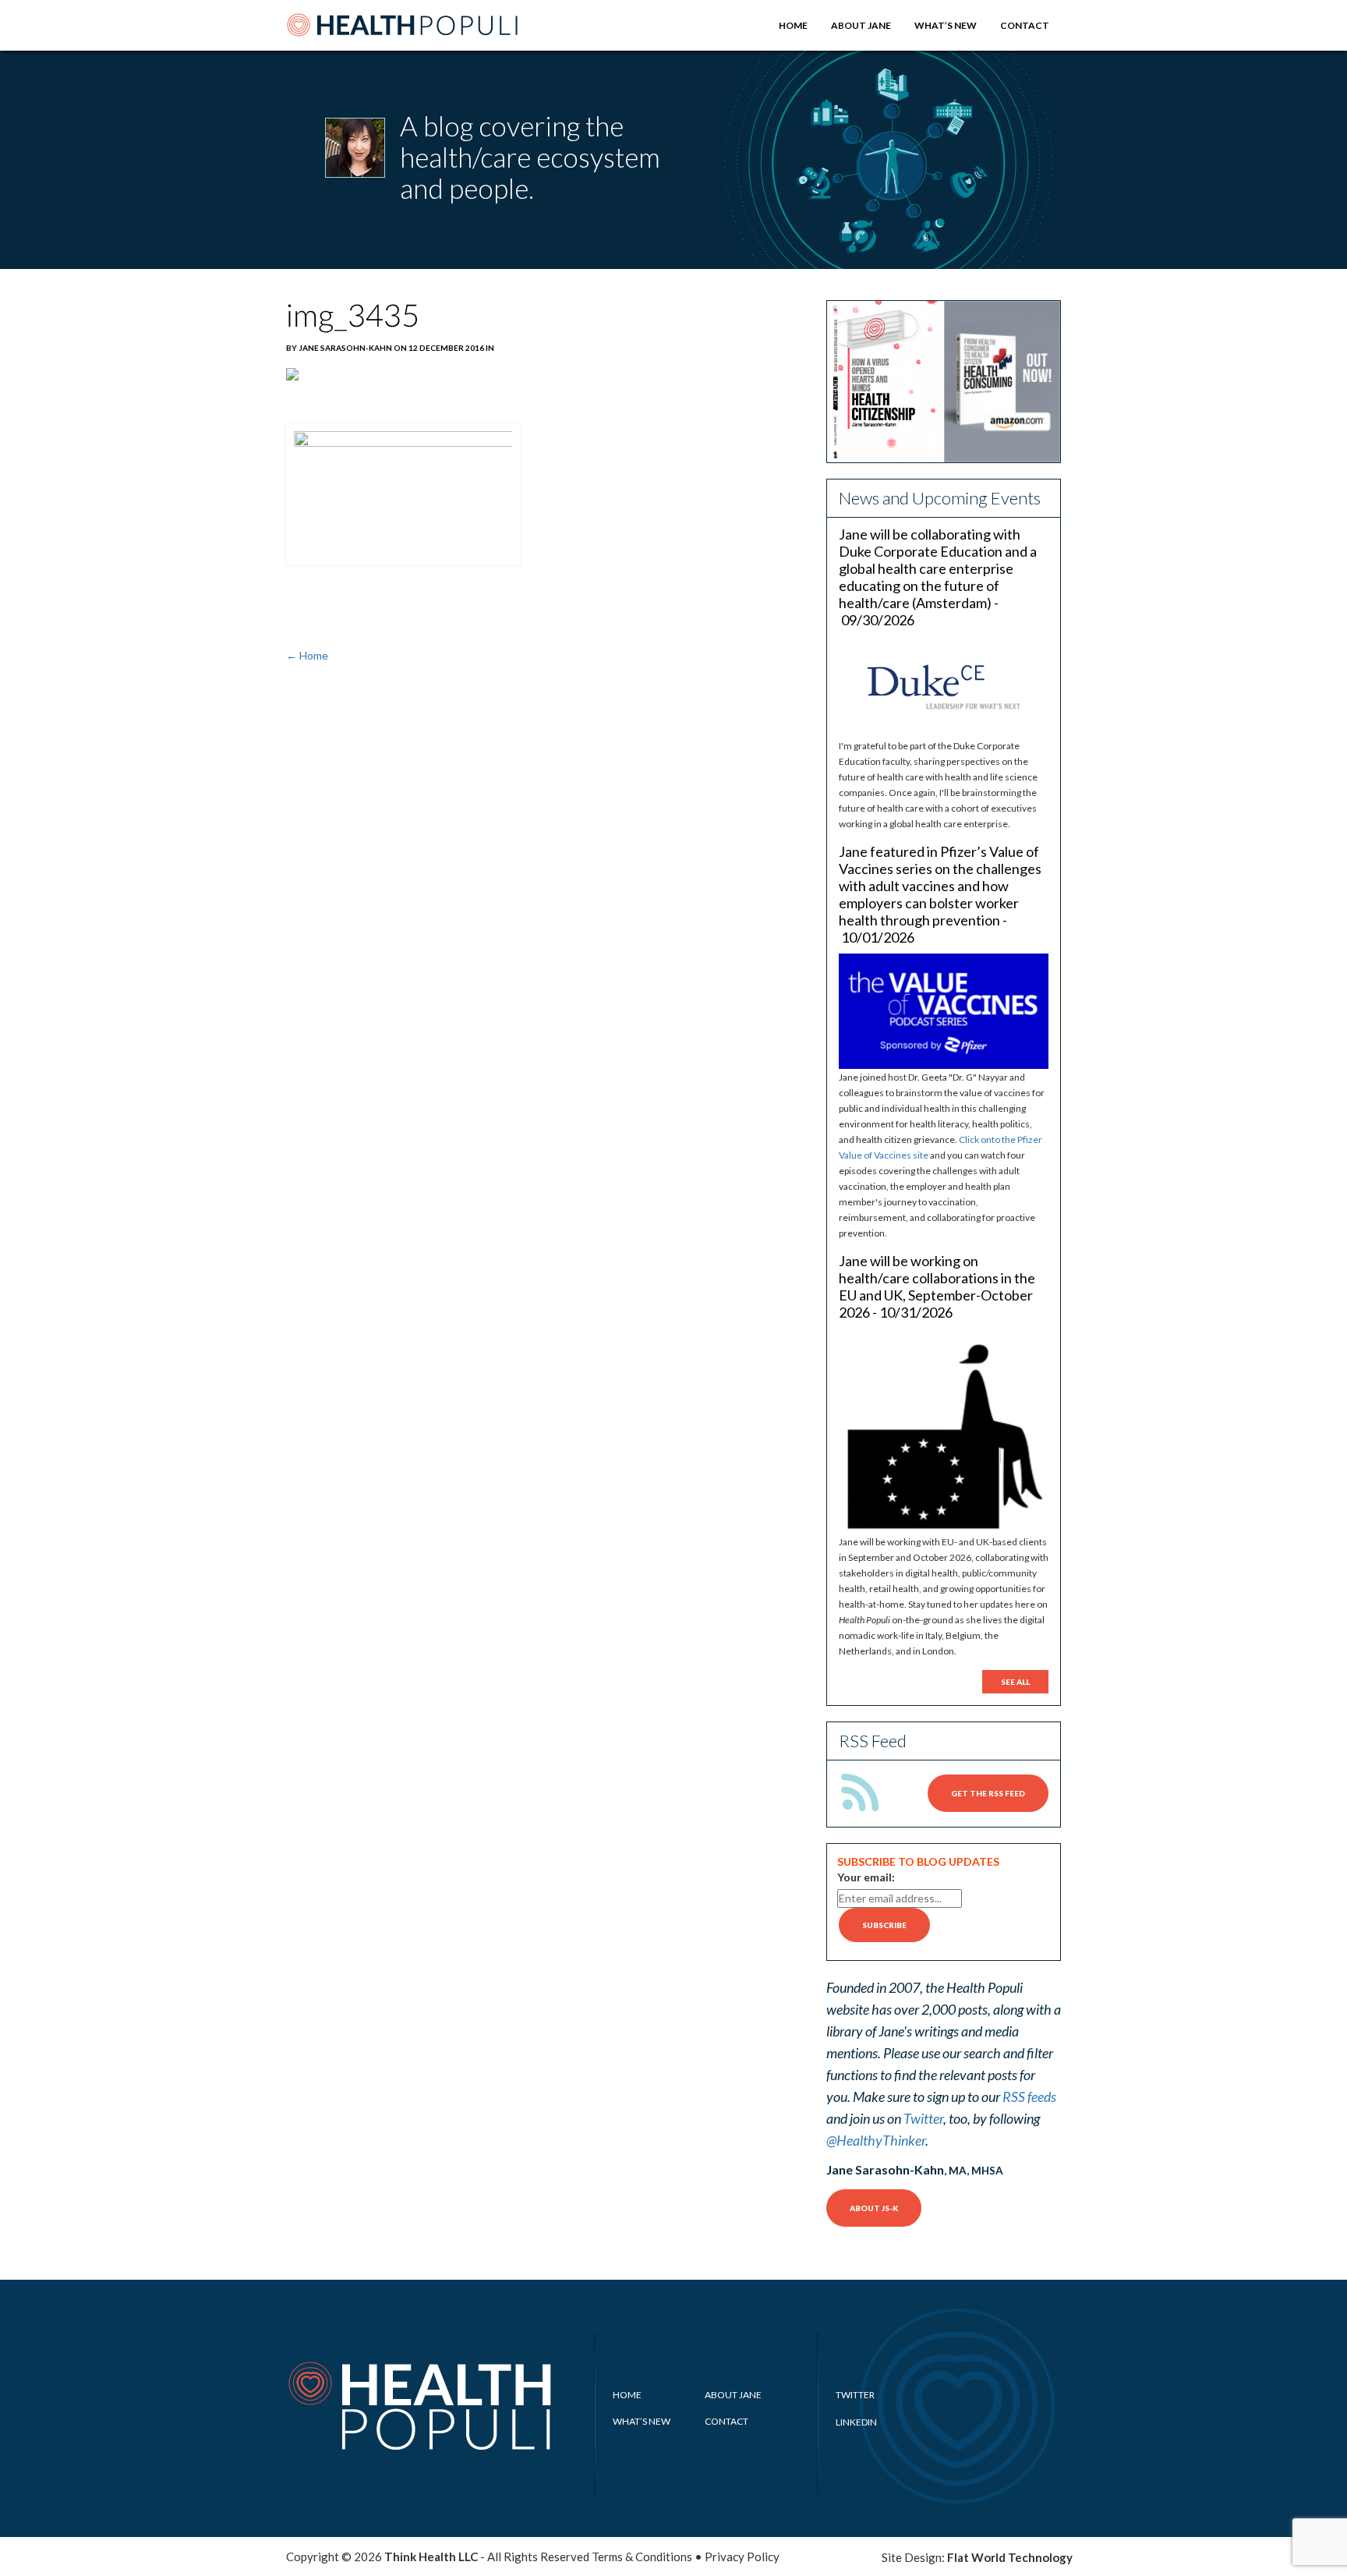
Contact (1025, 25)
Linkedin (856, 2422)
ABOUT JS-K (874, 2208)
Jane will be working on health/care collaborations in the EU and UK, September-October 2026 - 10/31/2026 (937, 1286)
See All (1015, 1682)
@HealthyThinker (876, 2140)
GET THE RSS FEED (988, 1793)
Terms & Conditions (642, 2557)
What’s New (946, 25)
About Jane (861, 25)
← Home (307, 655)
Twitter (923, 2118)
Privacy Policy (742, 2557)
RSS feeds (1029, 2097)
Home (793, 25)
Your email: (866, 1877)
